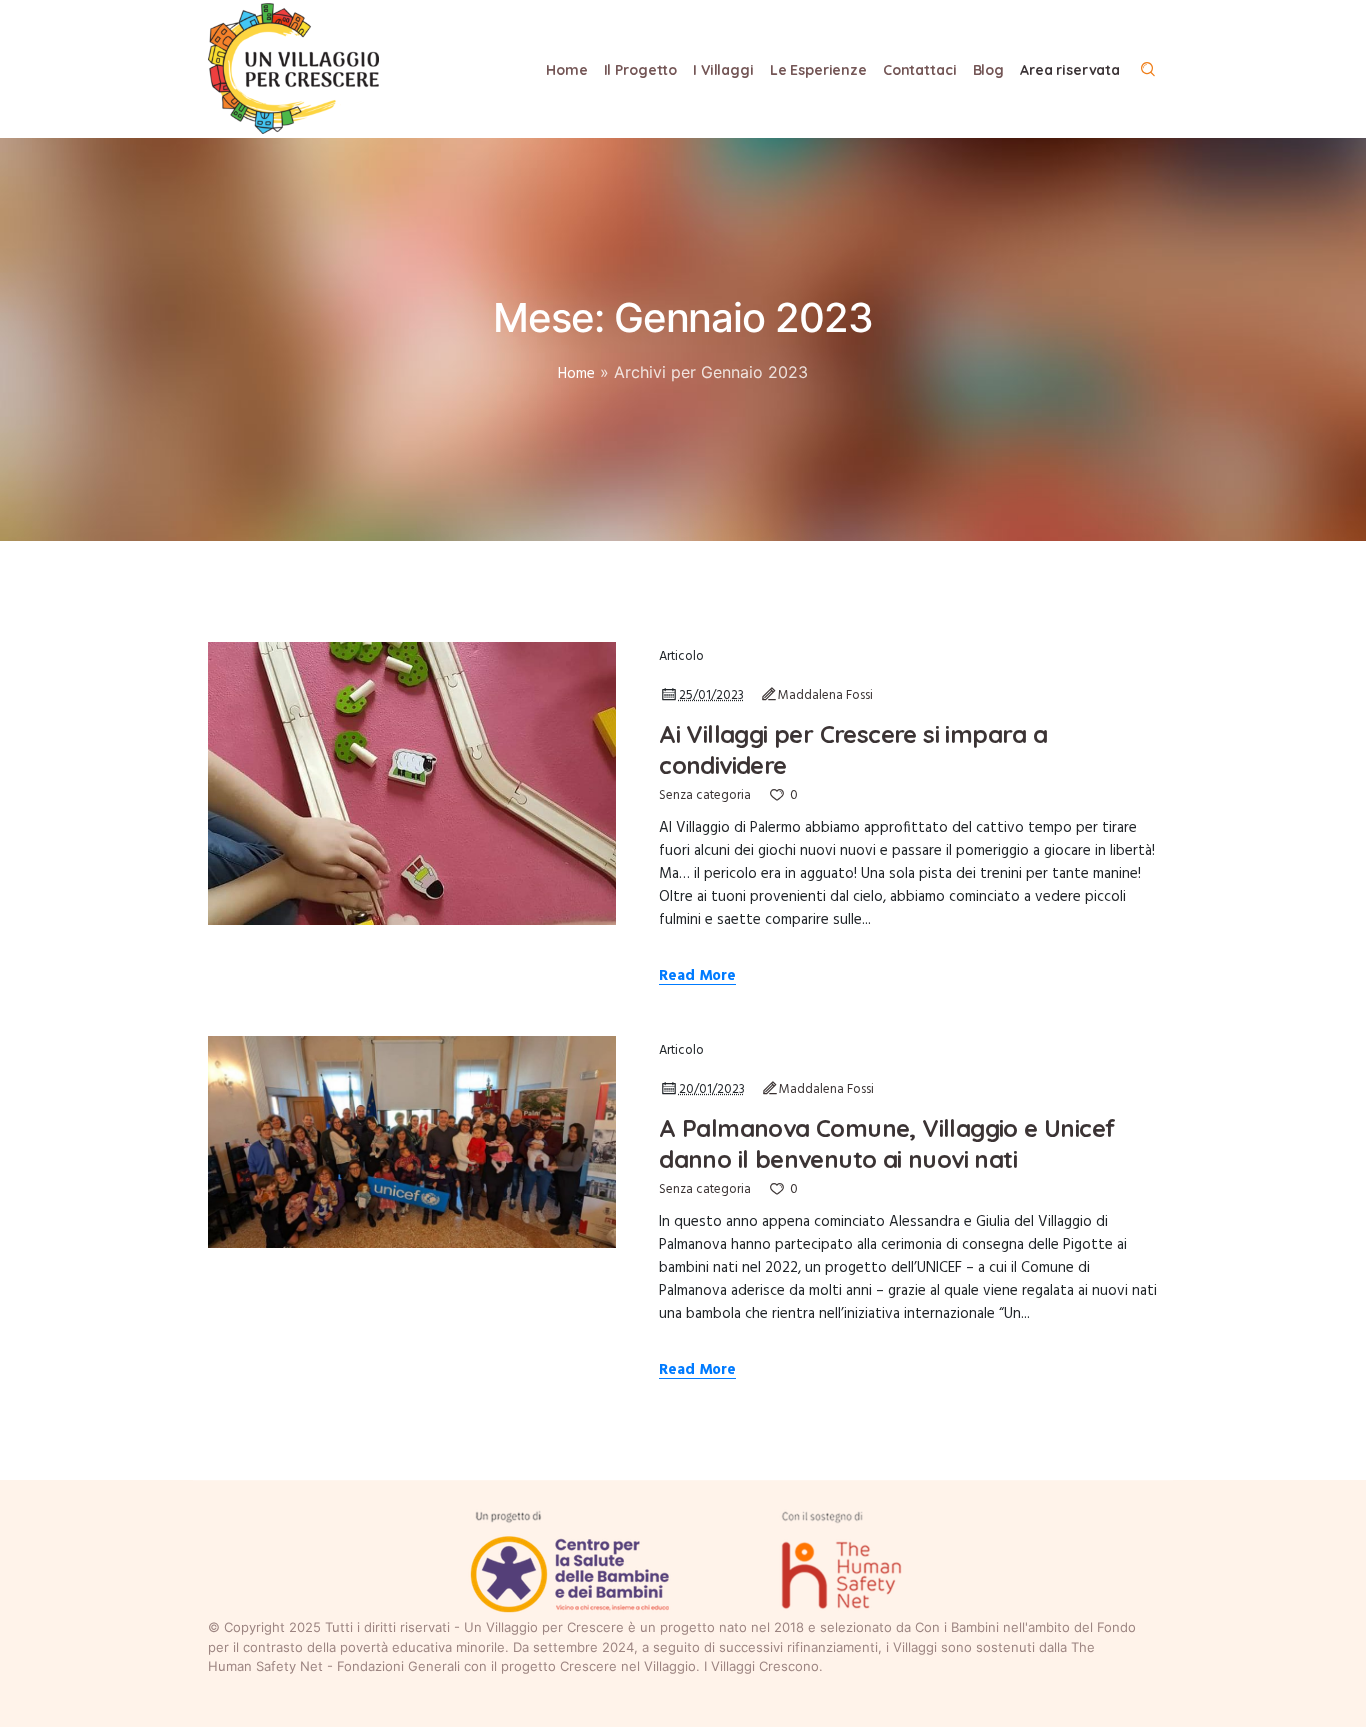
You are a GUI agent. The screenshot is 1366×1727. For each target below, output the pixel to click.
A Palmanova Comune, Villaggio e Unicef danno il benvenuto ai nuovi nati (887, 1143)
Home (576, 374)
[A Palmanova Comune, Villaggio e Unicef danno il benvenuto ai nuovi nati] (412, 1142)
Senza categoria (705, 795)
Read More (697, 977)
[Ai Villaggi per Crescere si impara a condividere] (412, 783)
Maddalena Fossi (825, 695)
